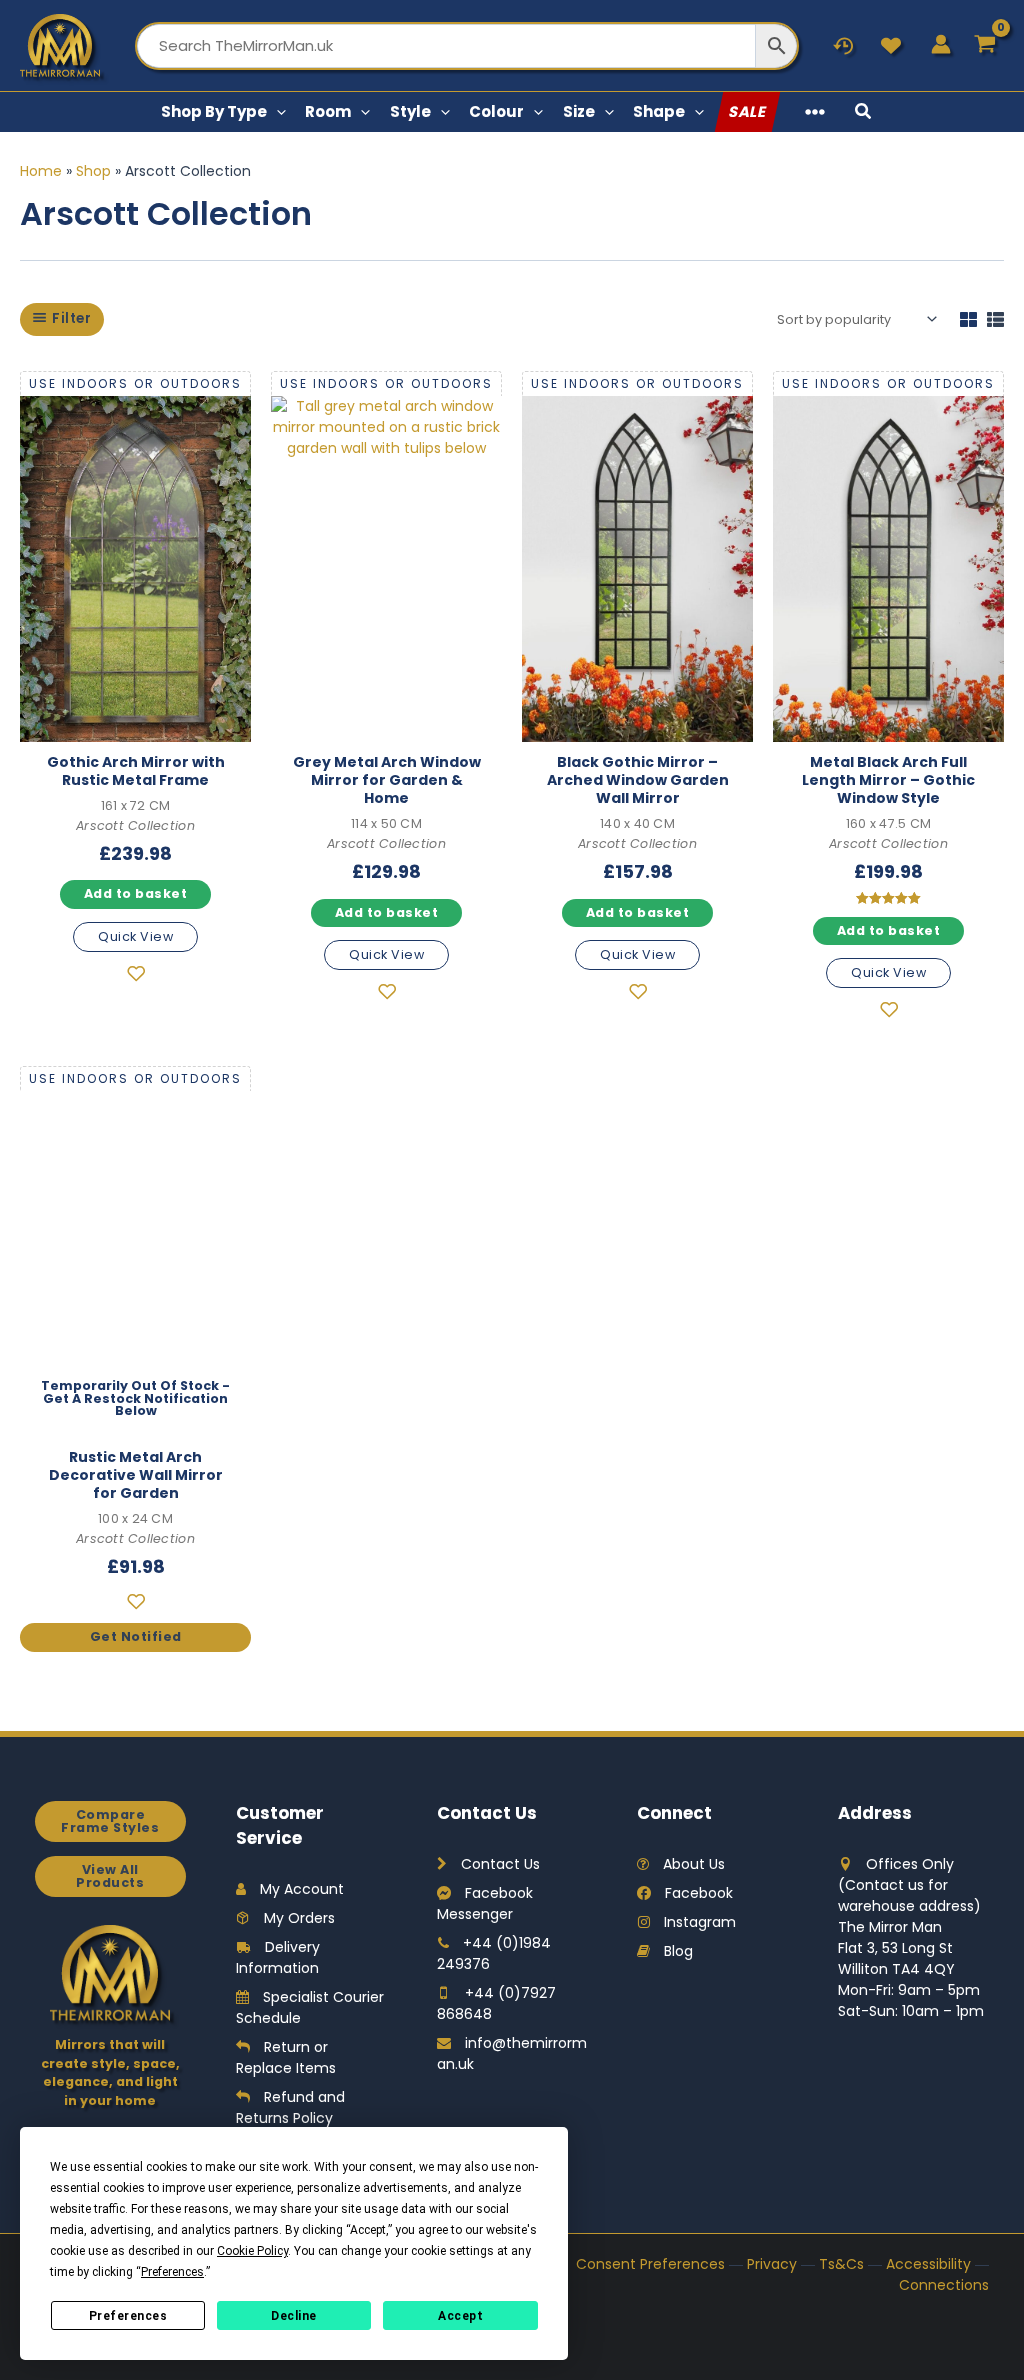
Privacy (772, 2264)
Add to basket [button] (136, 893)
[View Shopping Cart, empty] (985, 45)
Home (41, 171)
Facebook (699, 1893)
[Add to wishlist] (135, 977)
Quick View (135, 936)
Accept (460, 2316)
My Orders (299, 1918)
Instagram (700, 1922)
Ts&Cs (841, 2264)
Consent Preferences (650, 2264)
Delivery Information (278, 1957)
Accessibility (928, 2264)
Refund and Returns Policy (290, 2107)
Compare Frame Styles (110, 1821)
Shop (93, 171)
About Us (694, 1864)
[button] (276, 112)
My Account (302, 1889)
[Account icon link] (941, 44)
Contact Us (500, 1864)
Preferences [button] (172, 2272)
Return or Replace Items (286, 2057)
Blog (678, 1951)
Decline (294, 2316)
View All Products (110, 1876)
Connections (944, 2285)
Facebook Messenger (485, 1903)
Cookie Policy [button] (252, 2251)
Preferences (128, 2316)
